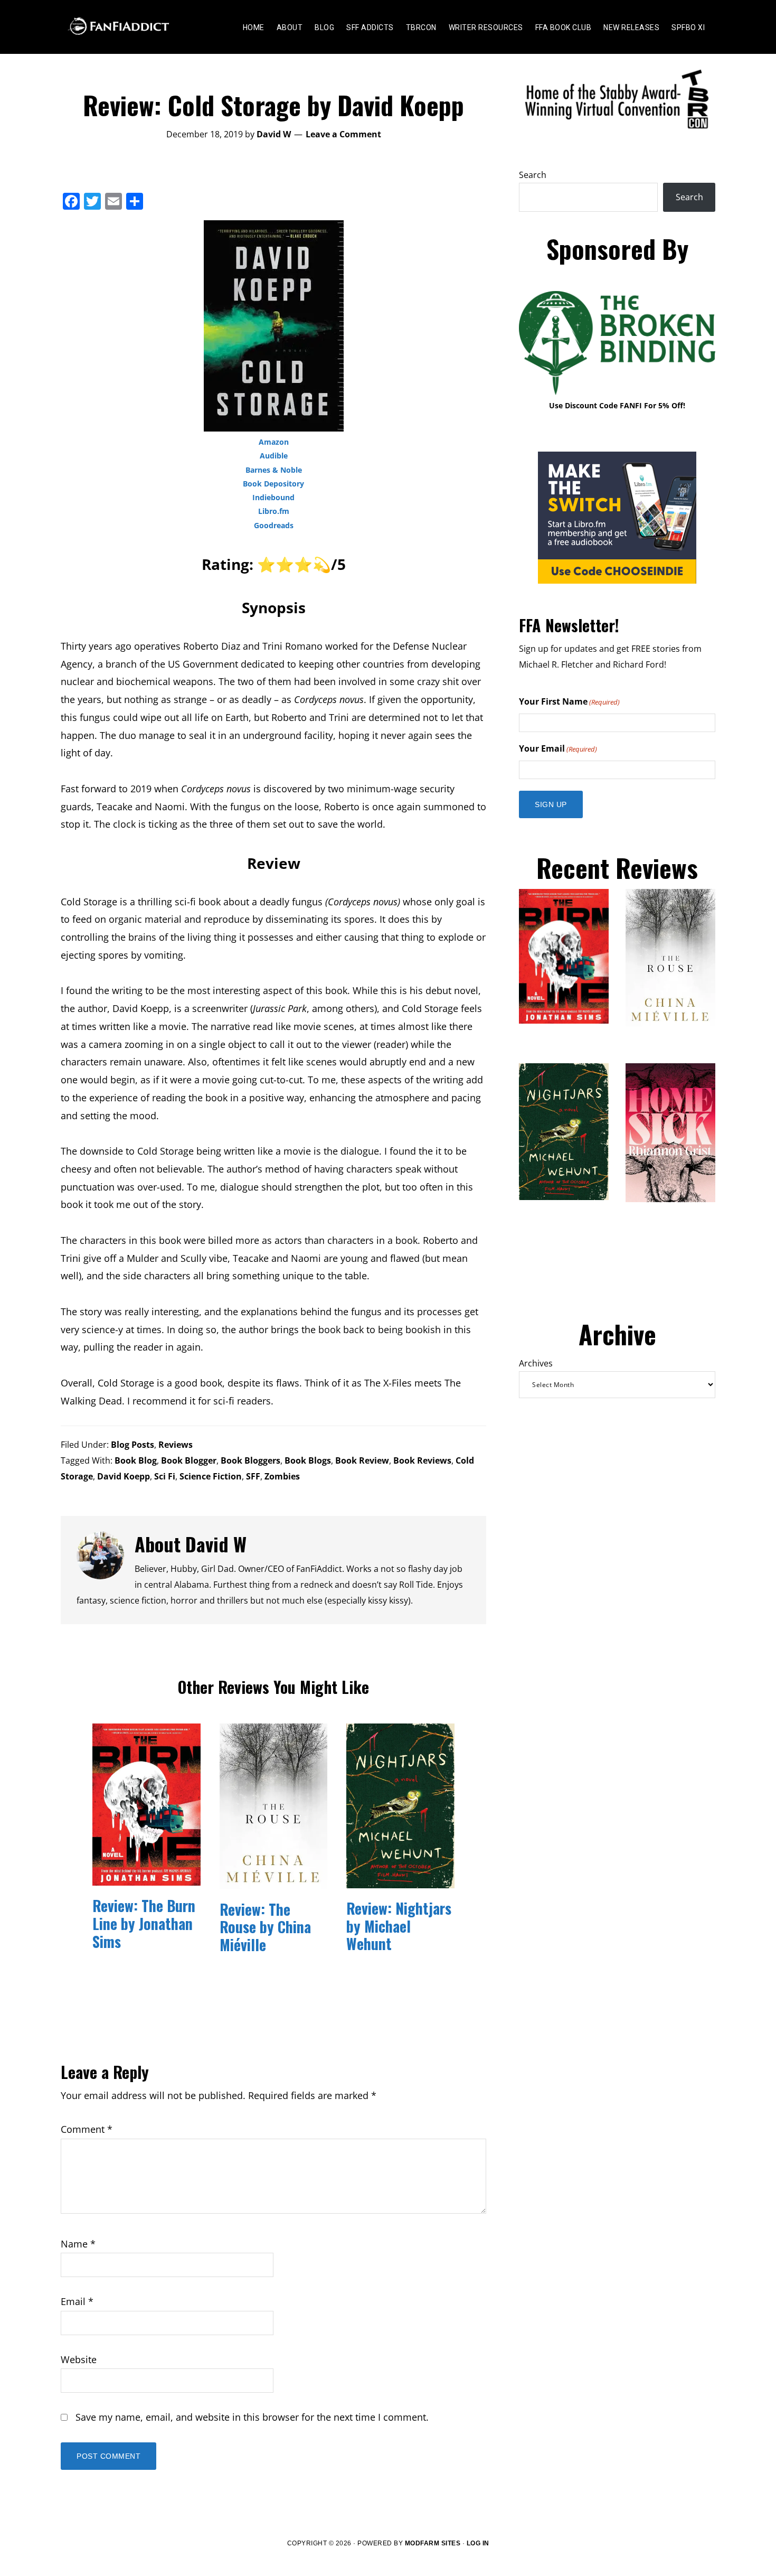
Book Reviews (422, 1460)
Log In (478, 2543)
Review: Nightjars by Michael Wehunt (399, 1926)
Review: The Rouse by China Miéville (265, 1927)
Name (78, 2244)
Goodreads (274, 525)
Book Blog (136, 1460)
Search (533, 175)
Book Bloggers (250, 1460)
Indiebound (273, 497)
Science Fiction (211, 1476)
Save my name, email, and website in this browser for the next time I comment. (252, 2417)
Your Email (558, 748)
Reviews (176, 1445)
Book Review (362, 1460)
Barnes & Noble (274, 470)
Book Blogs (308, 1460)
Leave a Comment (343, 134)
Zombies (282, 1476)
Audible (274, 456)
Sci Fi (165, 1476)
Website (79, 2359)
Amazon (274, 442)
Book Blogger (189, 1460)
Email (77, 2301)
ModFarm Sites (433, 2543)
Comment (87, 2129)
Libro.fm (274, 511)
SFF (253, 1476)
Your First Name (569, 701)
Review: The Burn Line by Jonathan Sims (144, 1923)
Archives (536, 1363)
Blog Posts (133, 1445)
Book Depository (273, 484)
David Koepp (124, 1476)
